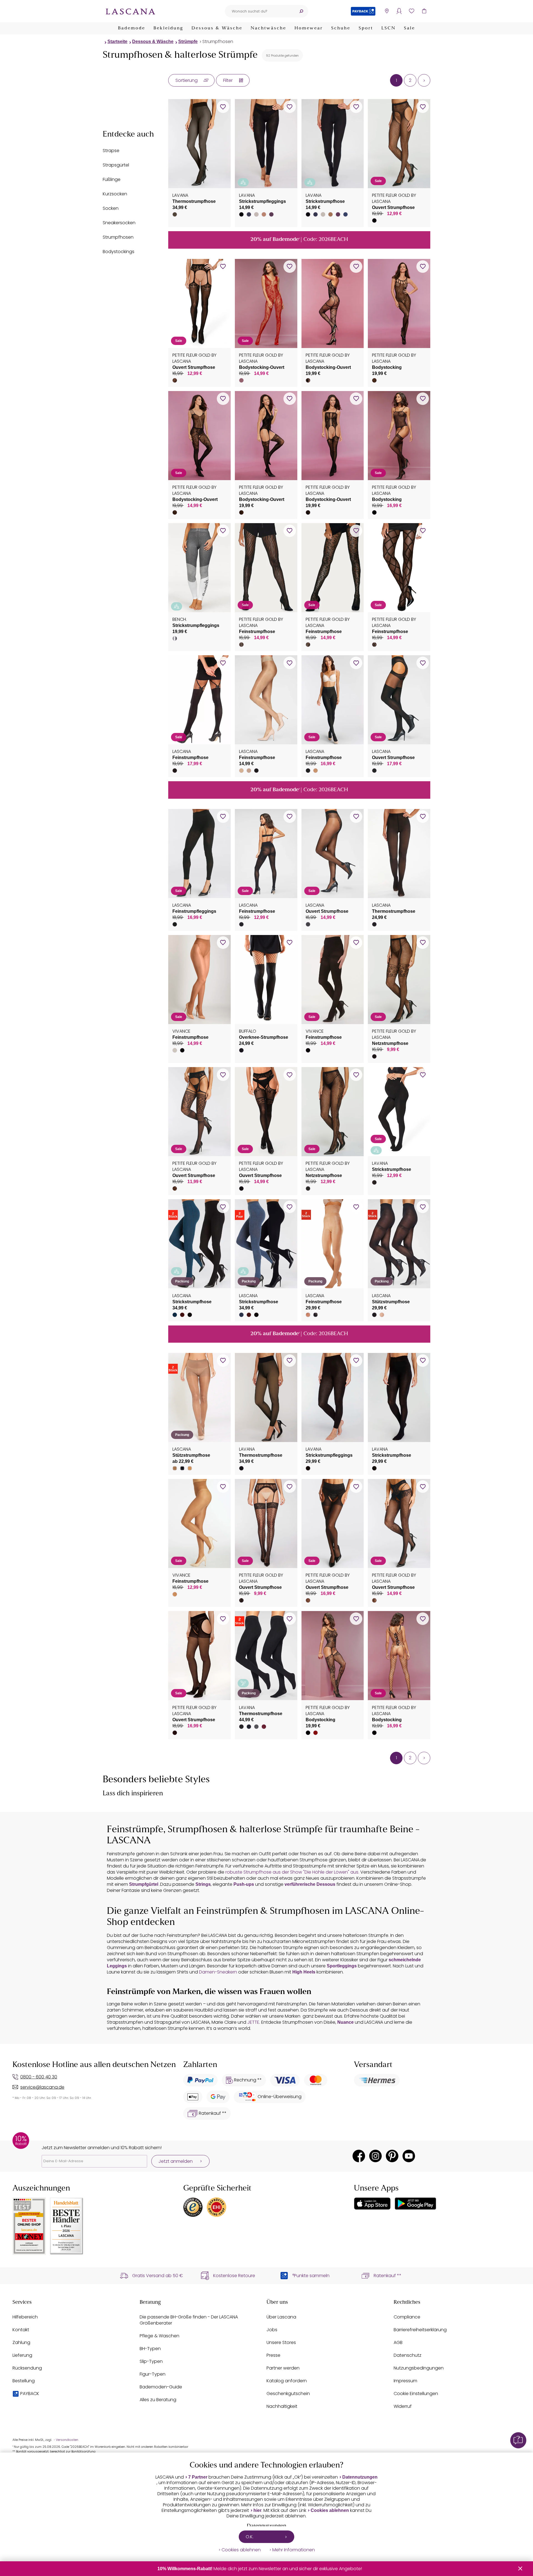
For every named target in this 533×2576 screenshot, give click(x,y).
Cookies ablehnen (330, 2510)
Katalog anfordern (287, 2381)
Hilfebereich (25, 2317)
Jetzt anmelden (176, 2161)
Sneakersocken (119, 223)
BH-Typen (150, 2349)
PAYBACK (30, 2394)
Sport (366, 28)
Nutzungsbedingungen (419, 2368)
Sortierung (187, 80)
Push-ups (244, 1884)
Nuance (345, 2022)
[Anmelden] (399, 11)
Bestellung (24, 2381)
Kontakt (21, 2330)
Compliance (407, 2317)
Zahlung (21, 2342)
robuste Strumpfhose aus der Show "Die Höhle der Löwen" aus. (292, 1872)
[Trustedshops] (193, 2207)
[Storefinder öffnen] (387, 11)
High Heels (304, 1972)
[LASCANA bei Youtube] (409, 2156)
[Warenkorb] (424, 11)
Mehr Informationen (294, 2550)
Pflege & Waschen (159, 2336)
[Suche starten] (301, 11)
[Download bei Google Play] (415, 2204)
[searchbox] (260, 11)
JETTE (253, 2022)
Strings (203, 1884)
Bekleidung (168, 28)
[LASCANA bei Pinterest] (392, 2156)
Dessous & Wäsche (217, 28)
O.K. (250, 2537)
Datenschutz (408, 2355)
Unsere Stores (281, 2342)
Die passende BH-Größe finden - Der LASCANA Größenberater (189, 2320)
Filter (228, 80)
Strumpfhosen (218, 41)
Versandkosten (67, 2440)
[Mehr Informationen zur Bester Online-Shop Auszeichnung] (29, 2226)
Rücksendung (27, 2368)
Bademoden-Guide (161, 2387)
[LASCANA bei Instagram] (375, 2156)
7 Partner (198, 2477)
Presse (273, 2355)
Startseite (117, 41)
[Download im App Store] (372, 2204)
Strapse (111, 151)
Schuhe (341, 28)
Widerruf (403, 2406)
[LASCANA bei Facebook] (359, 2156)
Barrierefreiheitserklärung (420, 2330)
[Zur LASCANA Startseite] (130, 11)
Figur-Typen (153, 2374)
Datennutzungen (360, 2477)
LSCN (389, 28)
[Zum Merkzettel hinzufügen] (223, 107)
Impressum (405, 2381)
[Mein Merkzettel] (412, 11)
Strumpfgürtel (144, 1884)
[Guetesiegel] (217, 2207)
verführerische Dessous (310, 1884)
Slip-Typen (151, 2361)
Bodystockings (119, 252)
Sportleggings (342, 1966)
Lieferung (22, 2355)
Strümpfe (188, 41)
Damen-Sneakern (218, 1972)
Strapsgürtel (116, 165)
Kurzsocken (115, 194)
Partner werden (283, 2368)
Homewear (309, 28)
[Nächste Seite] (424, 80)
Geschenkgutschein (288, 2394)
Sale (409, 28)
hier (257, 2510)
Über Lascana (281, 2317)
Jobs (272, 2330)
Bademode (132, 28)
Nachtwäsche (268, 28)
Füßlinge (112, 179)
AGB (398, 2342)
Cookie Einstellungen (416, 2394)
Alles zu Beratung (158, 2400)
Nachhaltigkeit (282, 2406)
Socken (111, 208)
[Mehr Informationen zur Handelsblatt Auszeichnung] (67, 2226)
